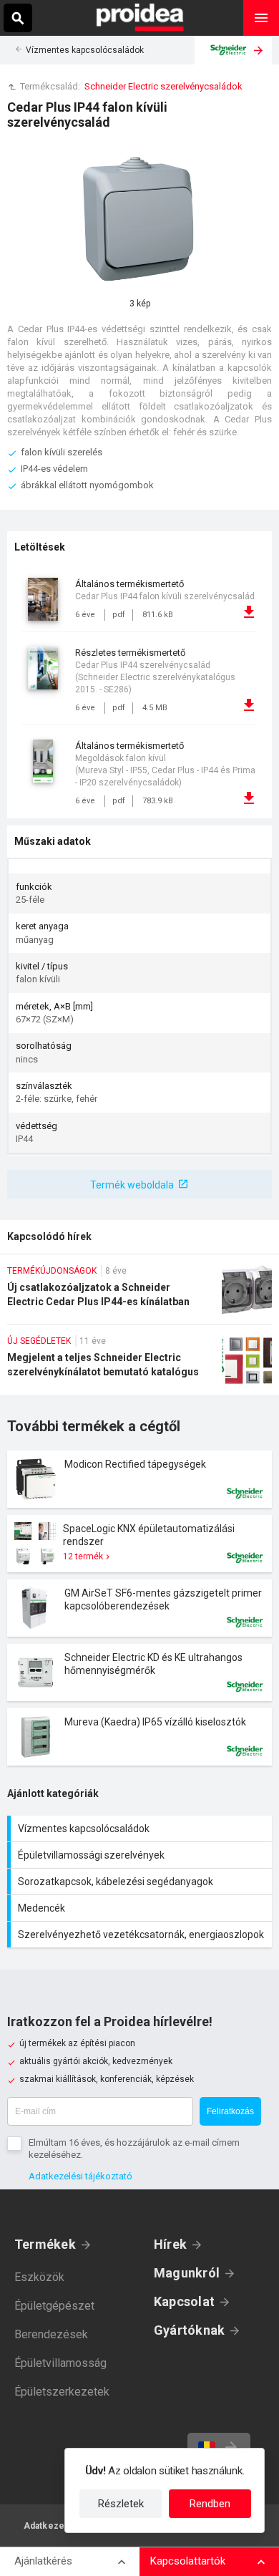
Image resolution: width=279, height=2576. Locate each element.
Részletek (121, 2504)
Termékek (45, 2244)
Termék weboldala (132, 1185)
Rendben (210, 2504)
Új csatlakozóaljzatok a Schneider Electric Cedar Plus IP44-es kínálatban (139, 1294)
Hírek (170, 2244)
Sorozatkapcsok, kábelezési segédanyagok (141, 1882)
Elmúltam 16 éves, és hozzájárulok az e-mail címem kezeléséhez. (134, 2149)
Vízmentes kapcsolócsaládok (85, 50)
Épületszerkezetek (62, 2392)
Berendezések (51, 2334)
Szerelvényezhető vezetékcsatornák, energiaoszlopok (141, 1935)
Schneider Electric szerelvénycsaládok (163, 86)
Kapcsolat (184, 2301)
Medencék (141, 1908)
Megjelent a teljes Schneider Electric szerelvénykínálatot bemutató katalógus (139, 1365)
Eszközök (39, 2277)
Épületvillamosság (60, 2363)
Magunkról (187, 2273)
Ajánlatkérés (43, 2561)
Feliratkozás (230, 2111)
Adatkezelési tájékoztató (80, 2176)
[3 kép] (139, 219)
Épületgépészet (54, 2306)
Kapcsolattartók (188, 2561)
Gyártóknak (189, 2330)
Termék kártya (139, 1479)
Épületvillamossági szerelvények (141, 1855)
